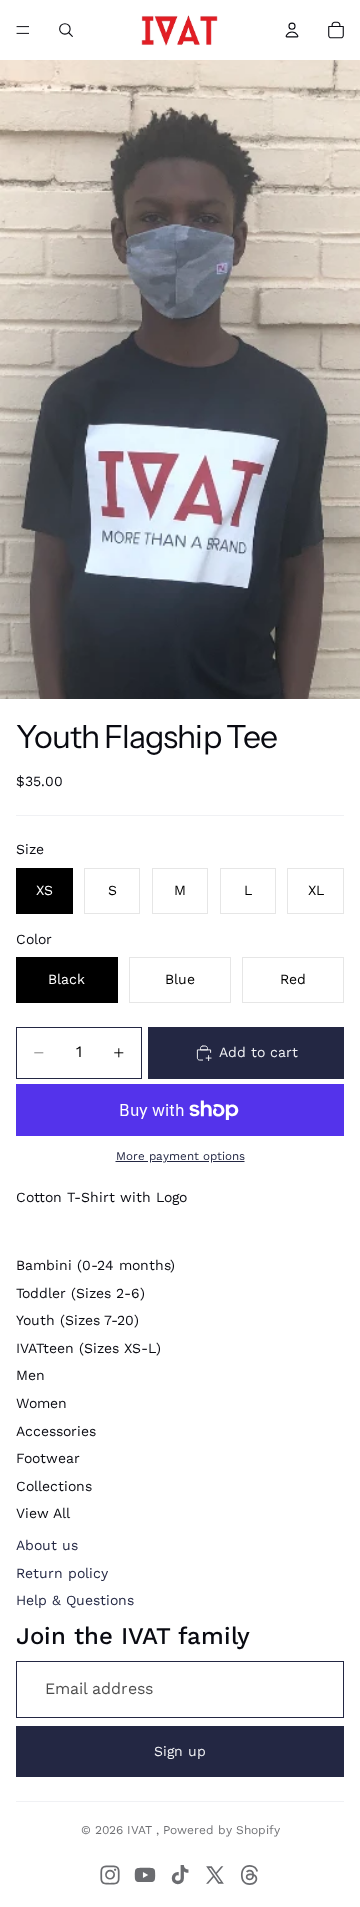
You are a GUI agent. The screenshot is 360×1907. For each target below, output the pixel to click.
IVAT (141, 1830)
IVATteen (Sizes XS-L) (88, 1348)
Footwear (48, 1458)
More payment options (180, 1156)
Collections (54, 1486)
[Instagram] (110, 1875)
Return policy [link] (62, 1573)
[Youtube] (145, 1875)
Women (41, 1403)
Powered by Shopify (221, 1830)
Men (30, 1375)
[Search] (66, 30)
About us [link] (47, 1545)
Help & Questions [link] (75, 1600)
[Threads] (250, 1875)
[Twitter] (215, 1875)
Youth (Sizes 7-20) (77, 1320)
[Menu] (23, 30)
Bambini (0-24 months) (95, 1265)
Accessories (56, 1431)
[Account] (292, 30)
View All (43, 1513)
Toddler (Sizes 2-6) (80, 1293)
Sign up (180, 1751)
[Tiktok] (180, 1875)
